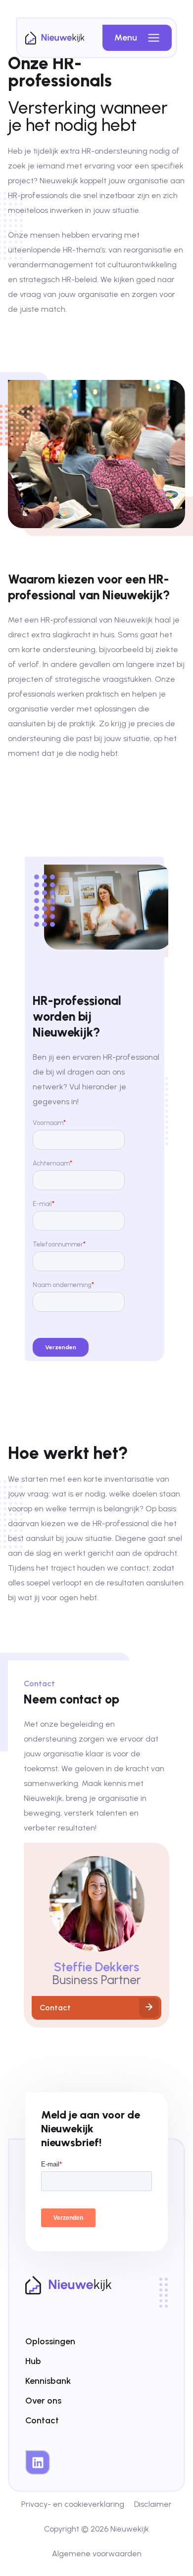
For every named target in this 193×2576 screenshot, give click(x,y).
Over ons (43, 2401)
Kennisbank (48, 2381)
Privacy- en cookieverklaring (73, 2504)
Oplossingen (50, 2341)
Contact (42, 2420)
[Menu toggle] (154, 38)
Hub (33, 2361)
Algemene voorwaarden (97, 2554)
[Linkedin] (38, 2462)
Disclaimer (153, 2504)
